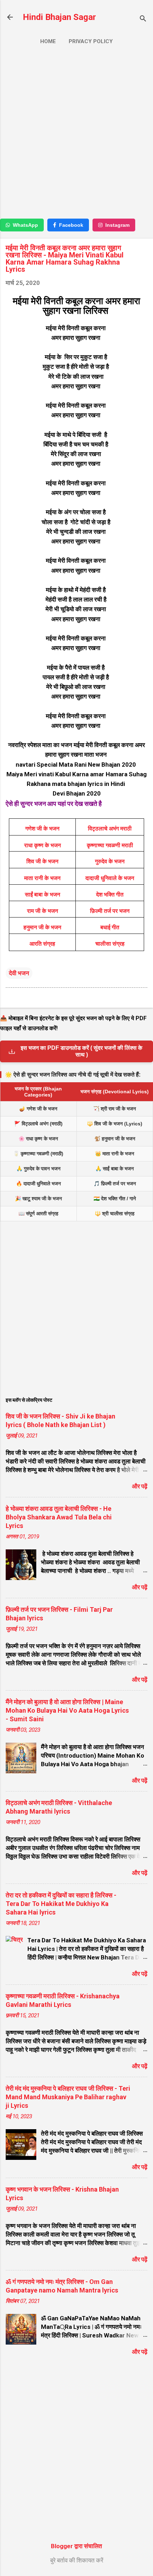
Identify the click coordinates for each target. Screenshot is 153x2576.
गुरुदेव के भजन (110, 861)
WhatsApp (25, 225)
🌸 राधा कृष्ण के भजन (38, 1139)
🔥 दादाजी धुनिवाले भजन (38, 1184)
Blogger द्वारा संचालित (76, 2546)
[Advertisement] (76, 135)
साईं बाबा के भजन (43, 895)
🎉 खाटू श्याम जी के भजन (38, 1198)
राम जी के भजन (43, 911)
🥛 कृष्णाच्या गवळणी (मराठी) (38, 1154)
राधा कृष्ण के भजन (43, 845)
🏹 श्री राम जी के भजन (115, 1109)
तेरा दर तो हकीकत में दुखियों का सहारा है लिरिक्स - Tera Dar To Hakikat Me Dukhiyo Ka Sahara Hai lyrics (61, 1904)
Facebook (71, 225)
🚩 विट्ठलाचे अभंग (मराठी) (38, 1124)
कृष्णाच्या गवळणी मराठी (110, 845)
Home (48, 41)
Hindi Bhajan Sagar (59, 17)
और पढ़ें (140, 1486)
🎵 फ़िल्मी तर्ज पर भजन (115, 1184)
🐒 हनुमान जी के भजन (115, 1139)
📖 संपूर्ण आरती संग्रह (38, 1213)
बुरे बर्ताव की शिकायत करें (77, 2560)
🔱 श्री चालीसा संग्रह (115, 1213)
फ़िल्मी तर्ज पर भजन (110, 911)
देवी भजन (19, 973)
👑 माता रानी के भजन (115, 1154)
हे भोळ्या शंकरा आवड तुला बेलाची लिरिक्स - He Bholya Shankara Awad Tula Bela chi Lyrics (59, 1517)
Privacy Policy (91, 41)
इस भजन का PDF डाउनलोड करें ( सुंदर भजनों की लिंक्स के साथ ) (81, 1051)
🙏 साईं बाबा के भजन (115, 1169)
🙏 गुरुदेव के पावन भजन (38, 1169)
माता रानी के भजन (42, 878)
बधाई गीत (110, 927)
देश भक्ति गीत (110, 895)
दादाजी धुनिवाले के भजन (110, 878)
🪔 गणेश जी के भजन (38, 1109)
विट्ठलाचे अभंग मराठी (110, 829)
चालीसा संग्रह (110, 944)
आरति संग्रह (42, 944)
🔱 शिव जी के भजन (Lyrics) (115, 1124)
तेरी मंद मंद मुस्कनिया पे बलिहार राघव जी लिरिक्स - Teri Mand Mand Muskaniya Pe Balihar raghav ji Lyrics (68, 2097)
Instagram (117, 225)
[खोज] (143, 19)
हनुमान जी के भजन (42, 927)
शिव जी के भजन (42, 861)
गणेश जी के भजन (42, 829)
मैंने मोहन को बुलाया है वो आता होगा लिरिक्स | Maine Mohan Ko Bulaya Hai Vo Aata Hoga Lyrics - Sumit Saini (67, 1710)
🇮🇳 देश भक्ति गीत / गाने (115, 1198)
